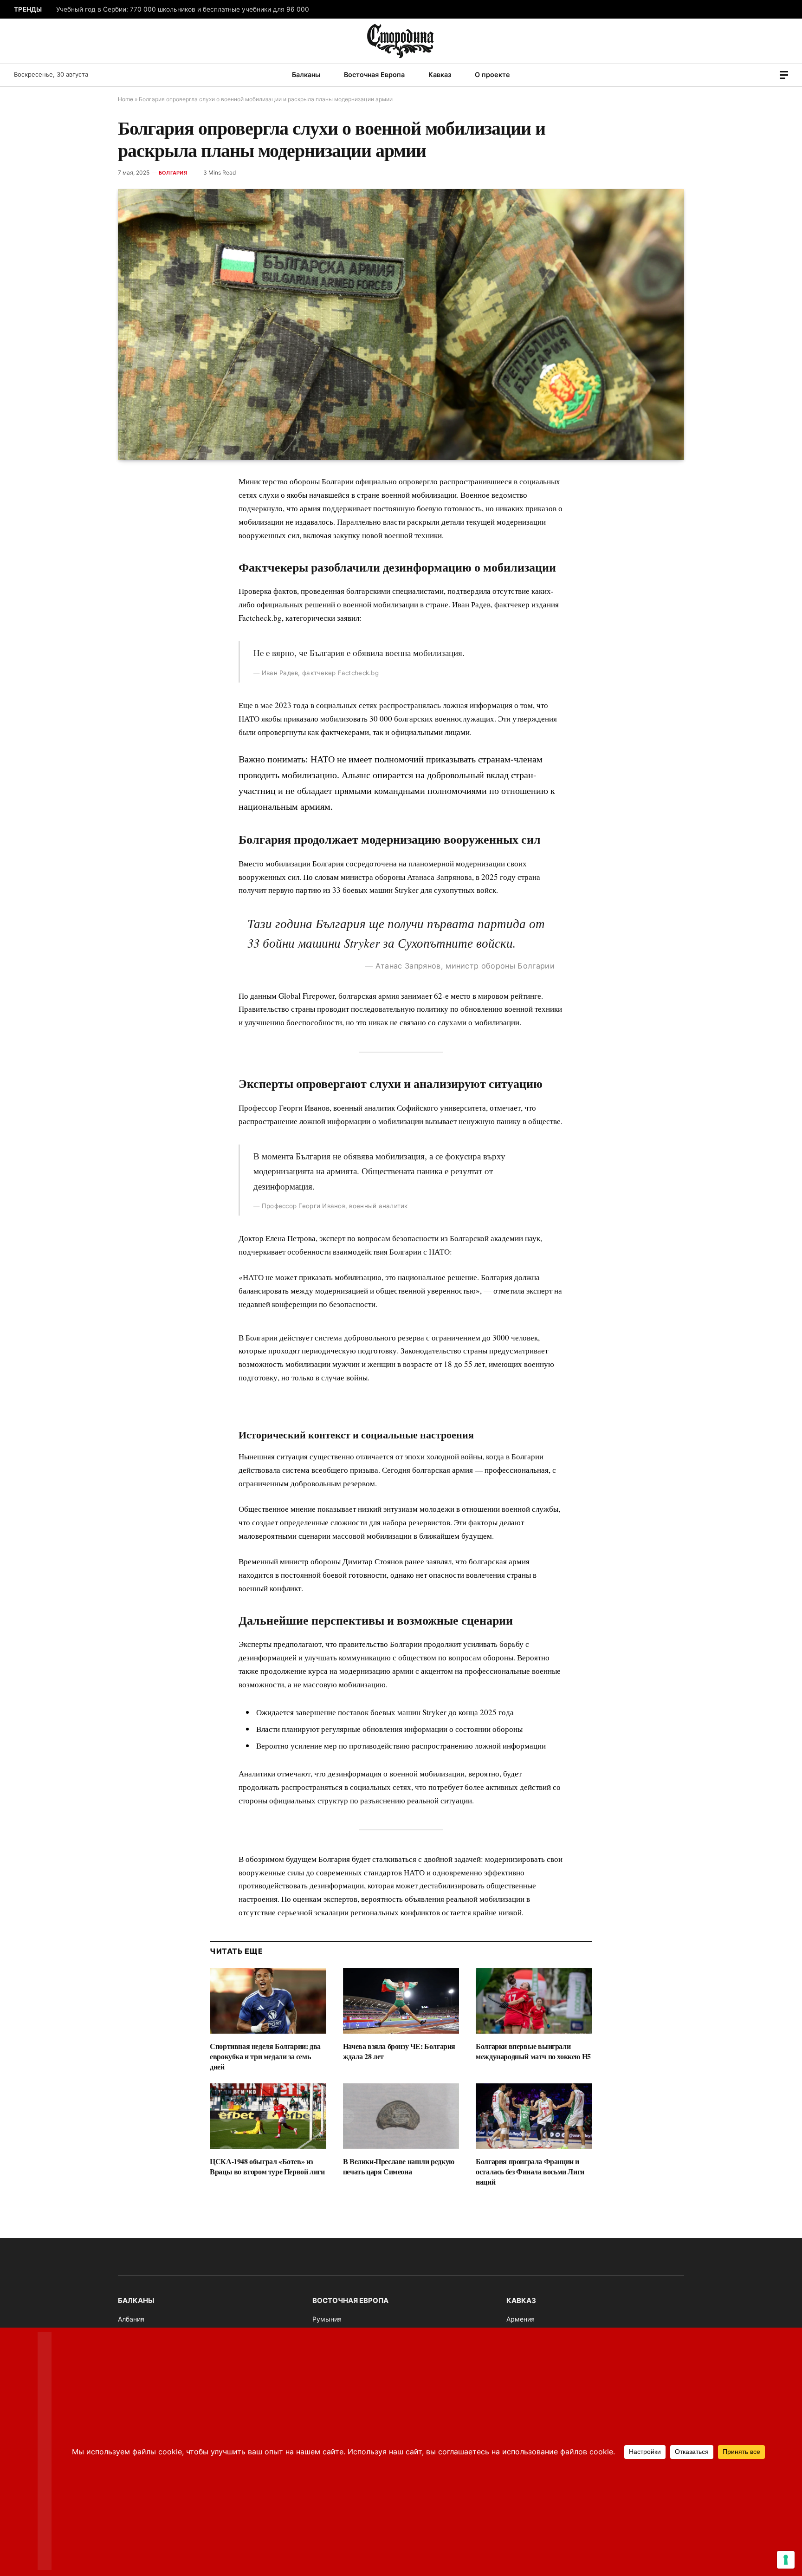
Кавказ (440, 75)
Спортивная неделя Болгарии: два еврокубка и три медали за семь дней (265, 2056)
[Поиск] (771, 75)
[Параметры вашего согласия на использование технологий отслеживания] (786, 2560)
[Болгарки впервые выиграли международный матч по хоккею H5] (534, 2001)
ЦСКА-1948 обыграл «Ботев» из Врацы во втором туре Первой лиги (267, 2166)
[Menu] (784, 75)
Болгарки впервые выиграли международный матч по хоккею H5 (533, 2051)
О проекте (492, 75)
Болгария (173, 173)
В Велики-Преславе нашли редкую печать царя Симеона (399, 2166)
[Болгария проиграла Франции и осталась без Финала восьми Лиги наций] (534, 2116)
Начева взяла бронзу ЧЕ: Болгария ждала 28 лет (399, 2051)
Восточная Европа (374, 75)
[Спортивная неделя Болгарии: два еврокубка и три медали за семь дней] (268, 2001)
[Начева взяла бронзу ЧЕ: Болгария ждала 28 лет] (401, 2001)
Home (126, 99)
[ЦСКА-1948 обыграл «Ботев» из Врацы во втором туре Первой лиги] (268, 2116)
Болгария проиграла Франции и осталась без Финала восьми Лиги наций (530, 2171)
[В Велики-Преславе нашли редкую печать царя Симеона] (401, 2116)
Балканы (306, 75)
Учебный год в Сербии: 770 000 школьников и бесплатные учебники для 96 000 (183, 9)
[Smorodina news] (401, 41)
